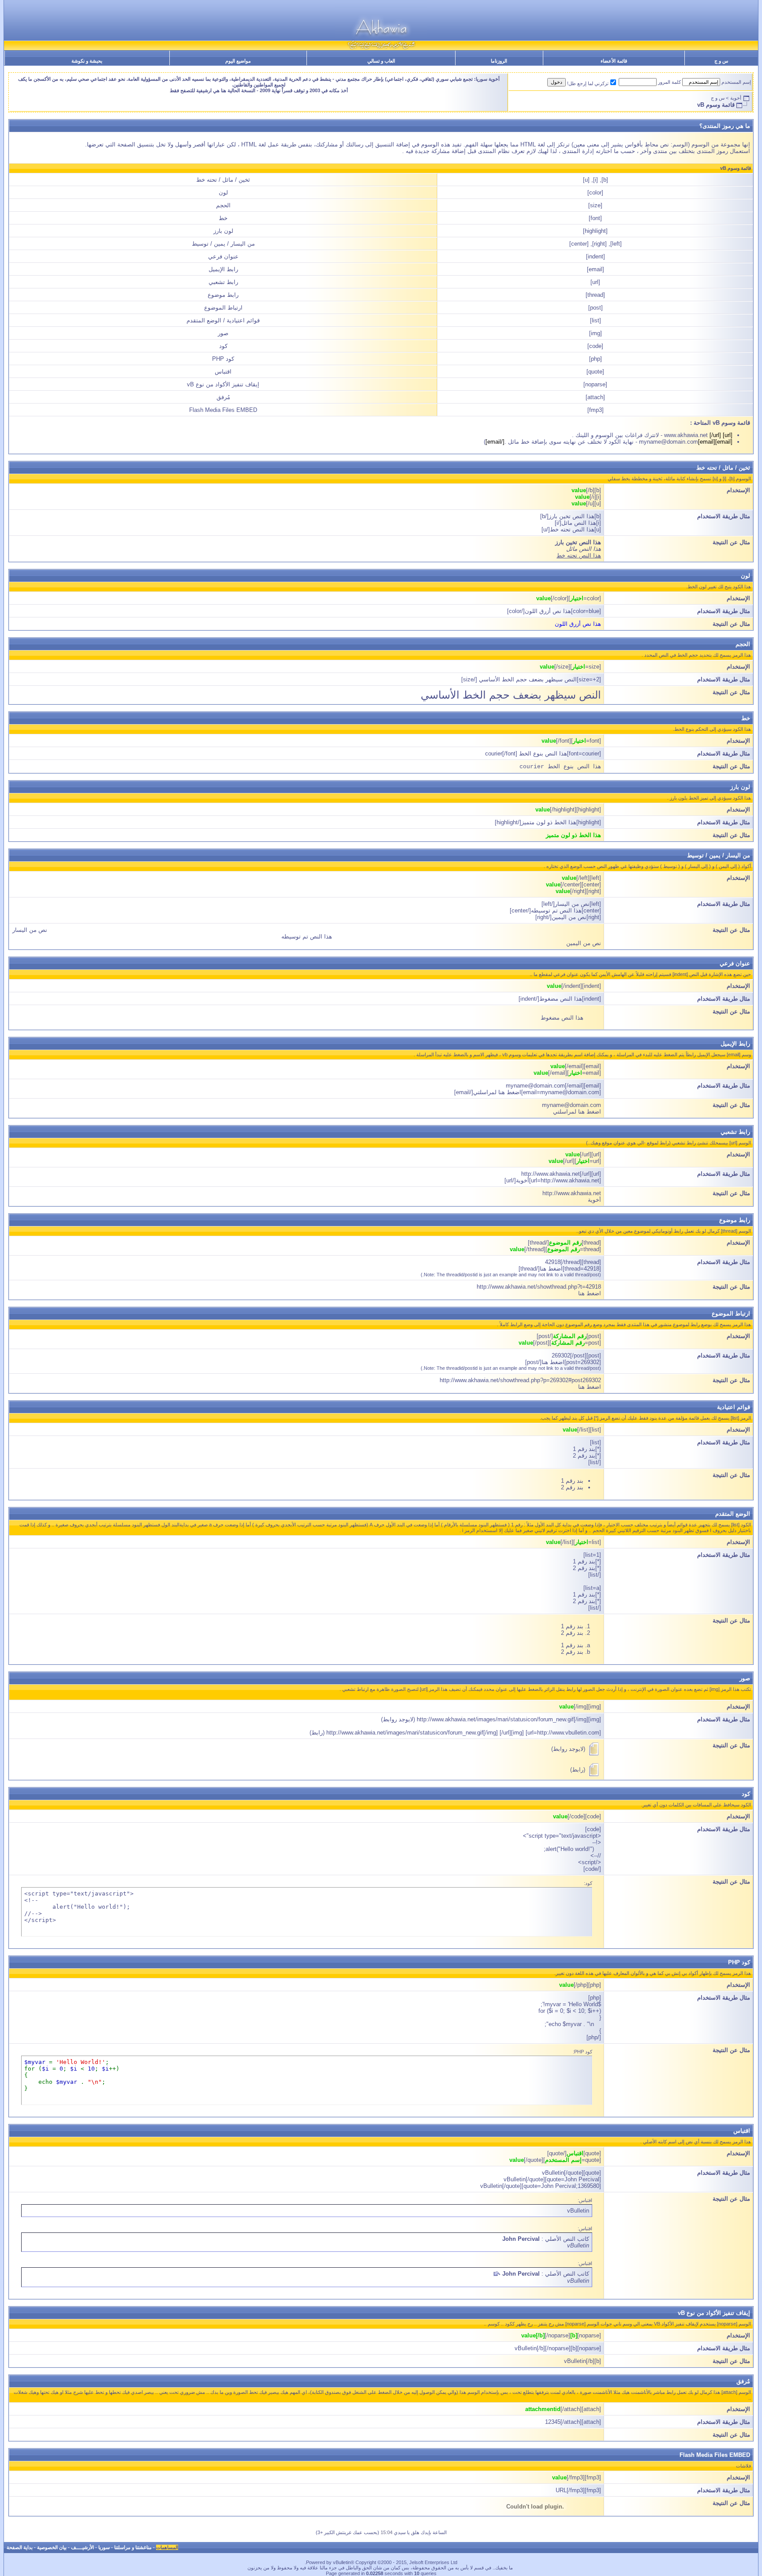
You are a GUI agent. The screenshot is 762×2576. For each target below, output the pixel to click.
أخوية (736, 98)
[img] (596, 333)
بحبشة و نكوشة (87, 61)
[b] (605, 180)
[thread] (595, 295)
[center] (579, 244)
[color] (595, 193)
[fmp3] (596, 410)
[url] (595, 282)
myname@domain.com (571, 1105)
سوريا (104, 2547)
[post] (596, 308)
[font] (595, 218)
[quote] (595, 372)
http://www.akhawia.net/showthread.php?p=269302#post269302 (520, 1380)
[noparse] (595, 384)
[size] (595, 205)
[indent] (596, 256)
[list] (596, 320)
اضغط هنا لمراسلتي (577, 1112)
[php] (596, 359)
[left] (616, 244)
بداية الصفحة (20, 2547)
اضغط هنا (590, 1293)
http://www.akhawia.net (572, 1193)
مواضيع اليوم (238, 61)
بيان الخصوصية (52, 2547)
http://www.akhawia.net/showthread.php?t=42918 (539, 1287)
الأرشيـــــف (82, 2547)
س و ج (721, 61)
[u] (586, 180)
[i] (596, 180)
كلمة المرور (669, 82)
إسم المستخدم (736, 82)
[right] (600, 244)
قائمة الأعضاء (614, 61)
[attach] (595, 397)
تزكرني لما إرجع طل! (588, 83)
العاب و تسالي (381, 61)
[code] (595, 346)
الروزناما (499, 61)
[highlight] (595, 231)
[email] (596, 269)
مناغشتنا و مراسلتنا (133, 2547)
